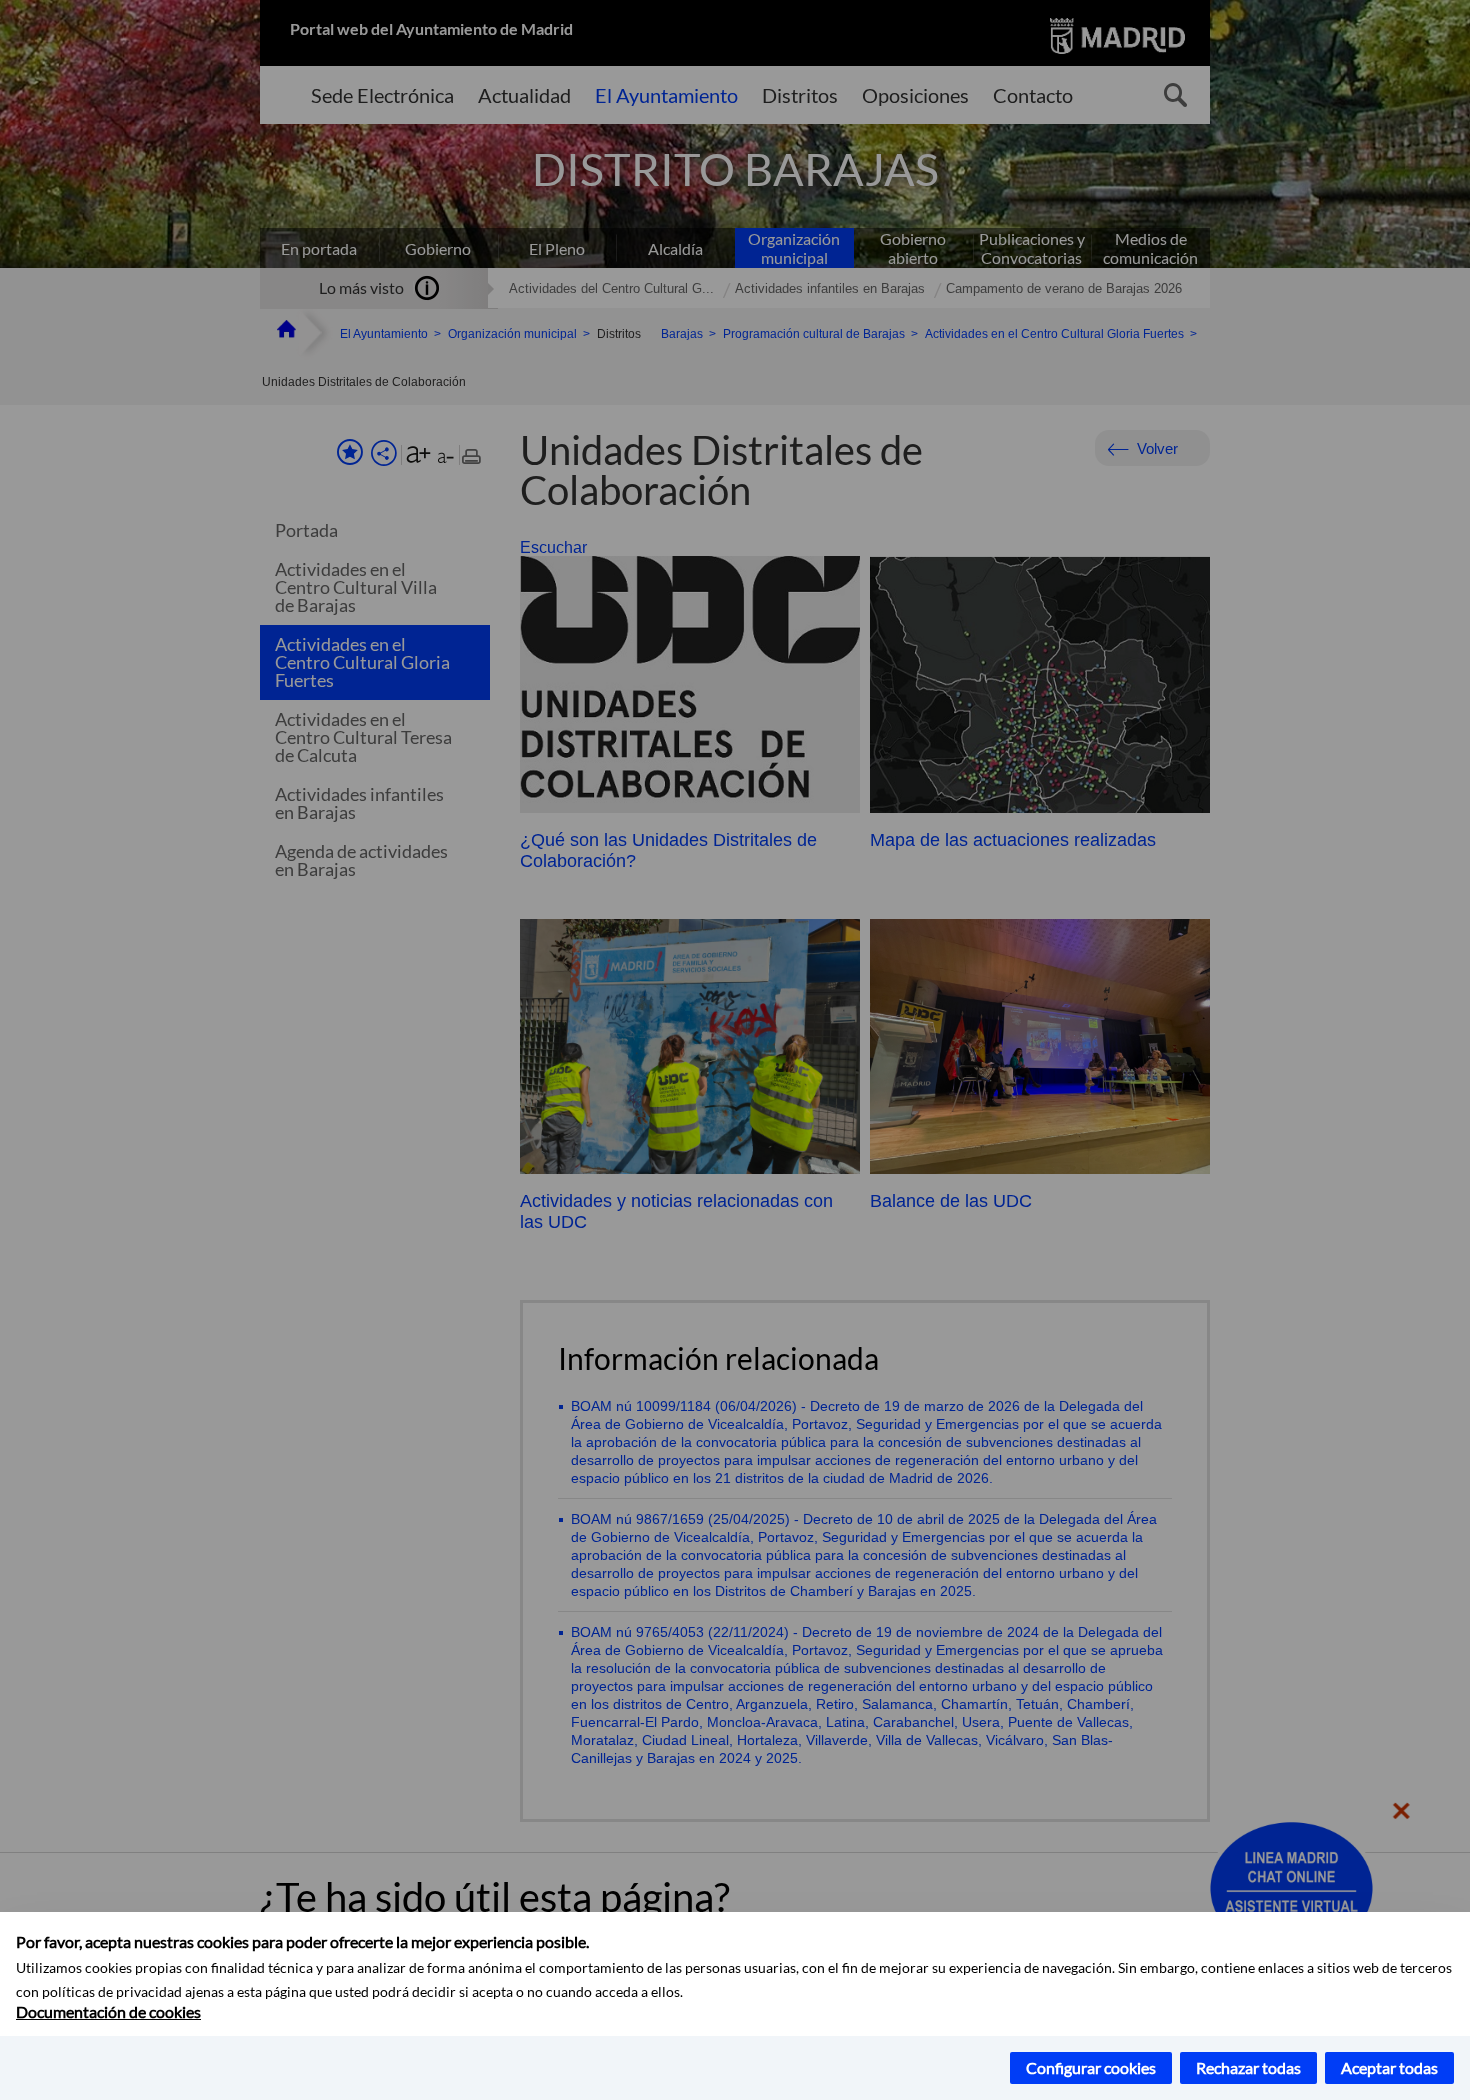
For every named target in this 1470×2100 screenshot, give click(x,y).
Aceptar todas (1389, 2067)
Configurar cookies (1091, 2067)
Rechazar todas (1248, 2067)
